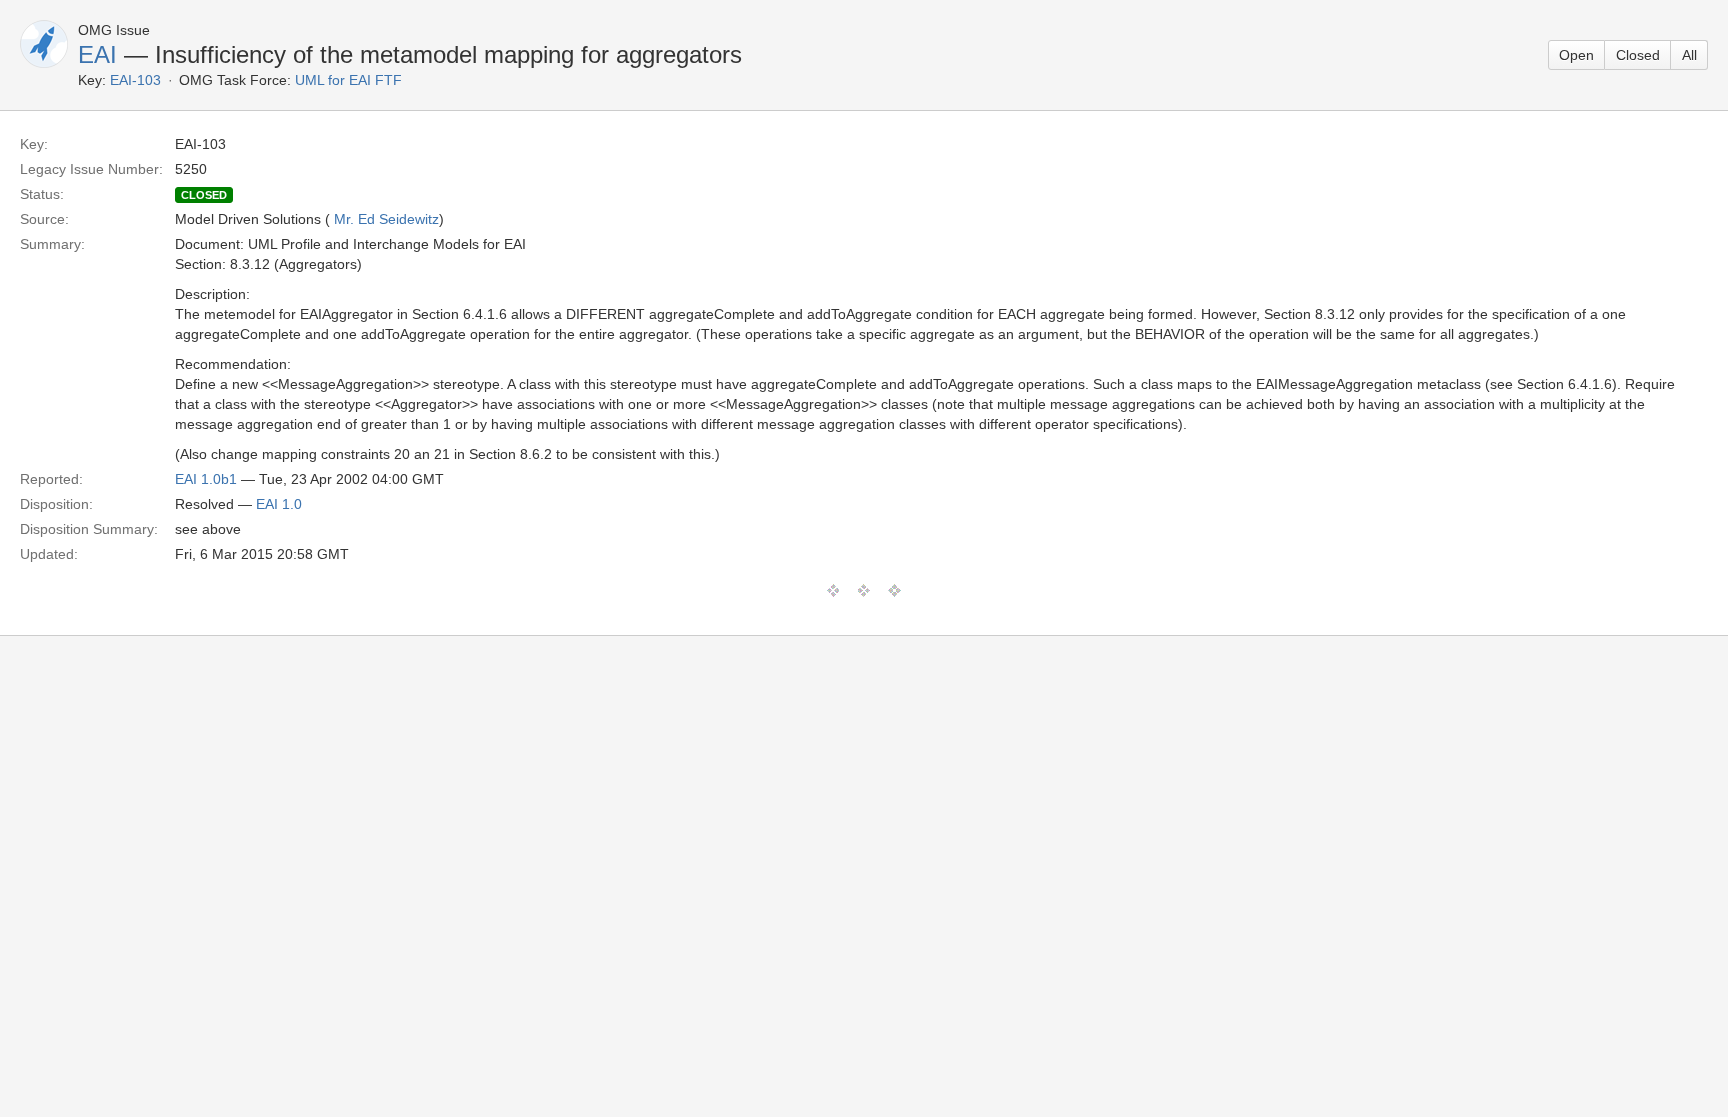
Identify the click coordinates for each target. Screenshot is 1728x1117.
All (1689, 55)
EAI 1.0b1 (206, 479)
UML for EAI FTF (348, 80)
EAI (97, 54)
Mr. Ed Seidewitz (386, 219)
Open (1576, 55)
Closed (1638, 55)
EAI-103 (135, 80)
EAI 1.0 (279, 504)
